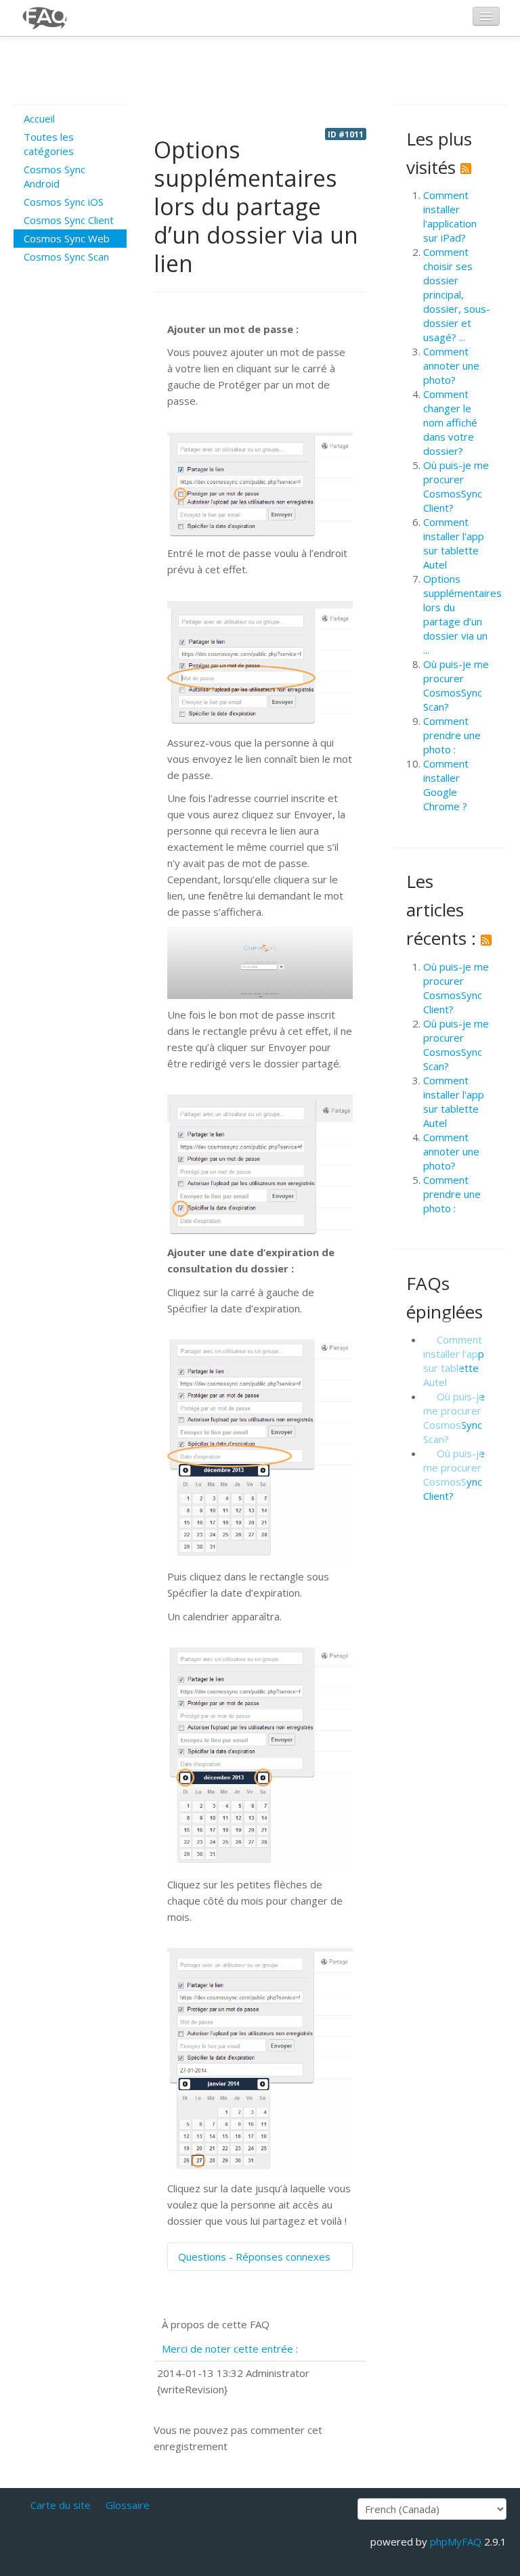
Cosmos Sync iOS (64, 202)
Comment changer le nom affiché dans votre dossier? (450, 422)
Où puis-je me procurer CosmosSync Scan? (456, 685)
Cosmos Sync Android (55, 176)
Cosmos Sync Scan (66, 257)
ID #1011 (346, 134)
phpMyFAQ (456, 2541)
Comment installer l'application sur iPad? (450, 216)
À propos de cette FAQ (216, 2324)
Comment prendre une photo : (452, 735)
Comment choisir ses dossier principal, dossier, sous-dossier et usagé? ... (457, 294)
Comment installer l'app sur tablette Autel (454, 543)
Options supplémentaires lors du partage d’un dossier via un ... (462, 614)
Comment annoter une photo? (451, 365)
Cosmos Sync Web (67, 238)
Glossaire (128, 2505)
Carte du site (61, 2505)
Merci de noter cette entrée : (230, 2349)
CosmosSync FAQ (45, 18)
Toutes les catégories (49, 144)
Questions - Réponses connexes (254, 2257)
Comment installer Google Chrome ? (446, 785)
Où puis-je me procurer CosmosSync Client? (456, 486)
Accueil (39, 118)
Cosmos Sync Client (69, 220)
